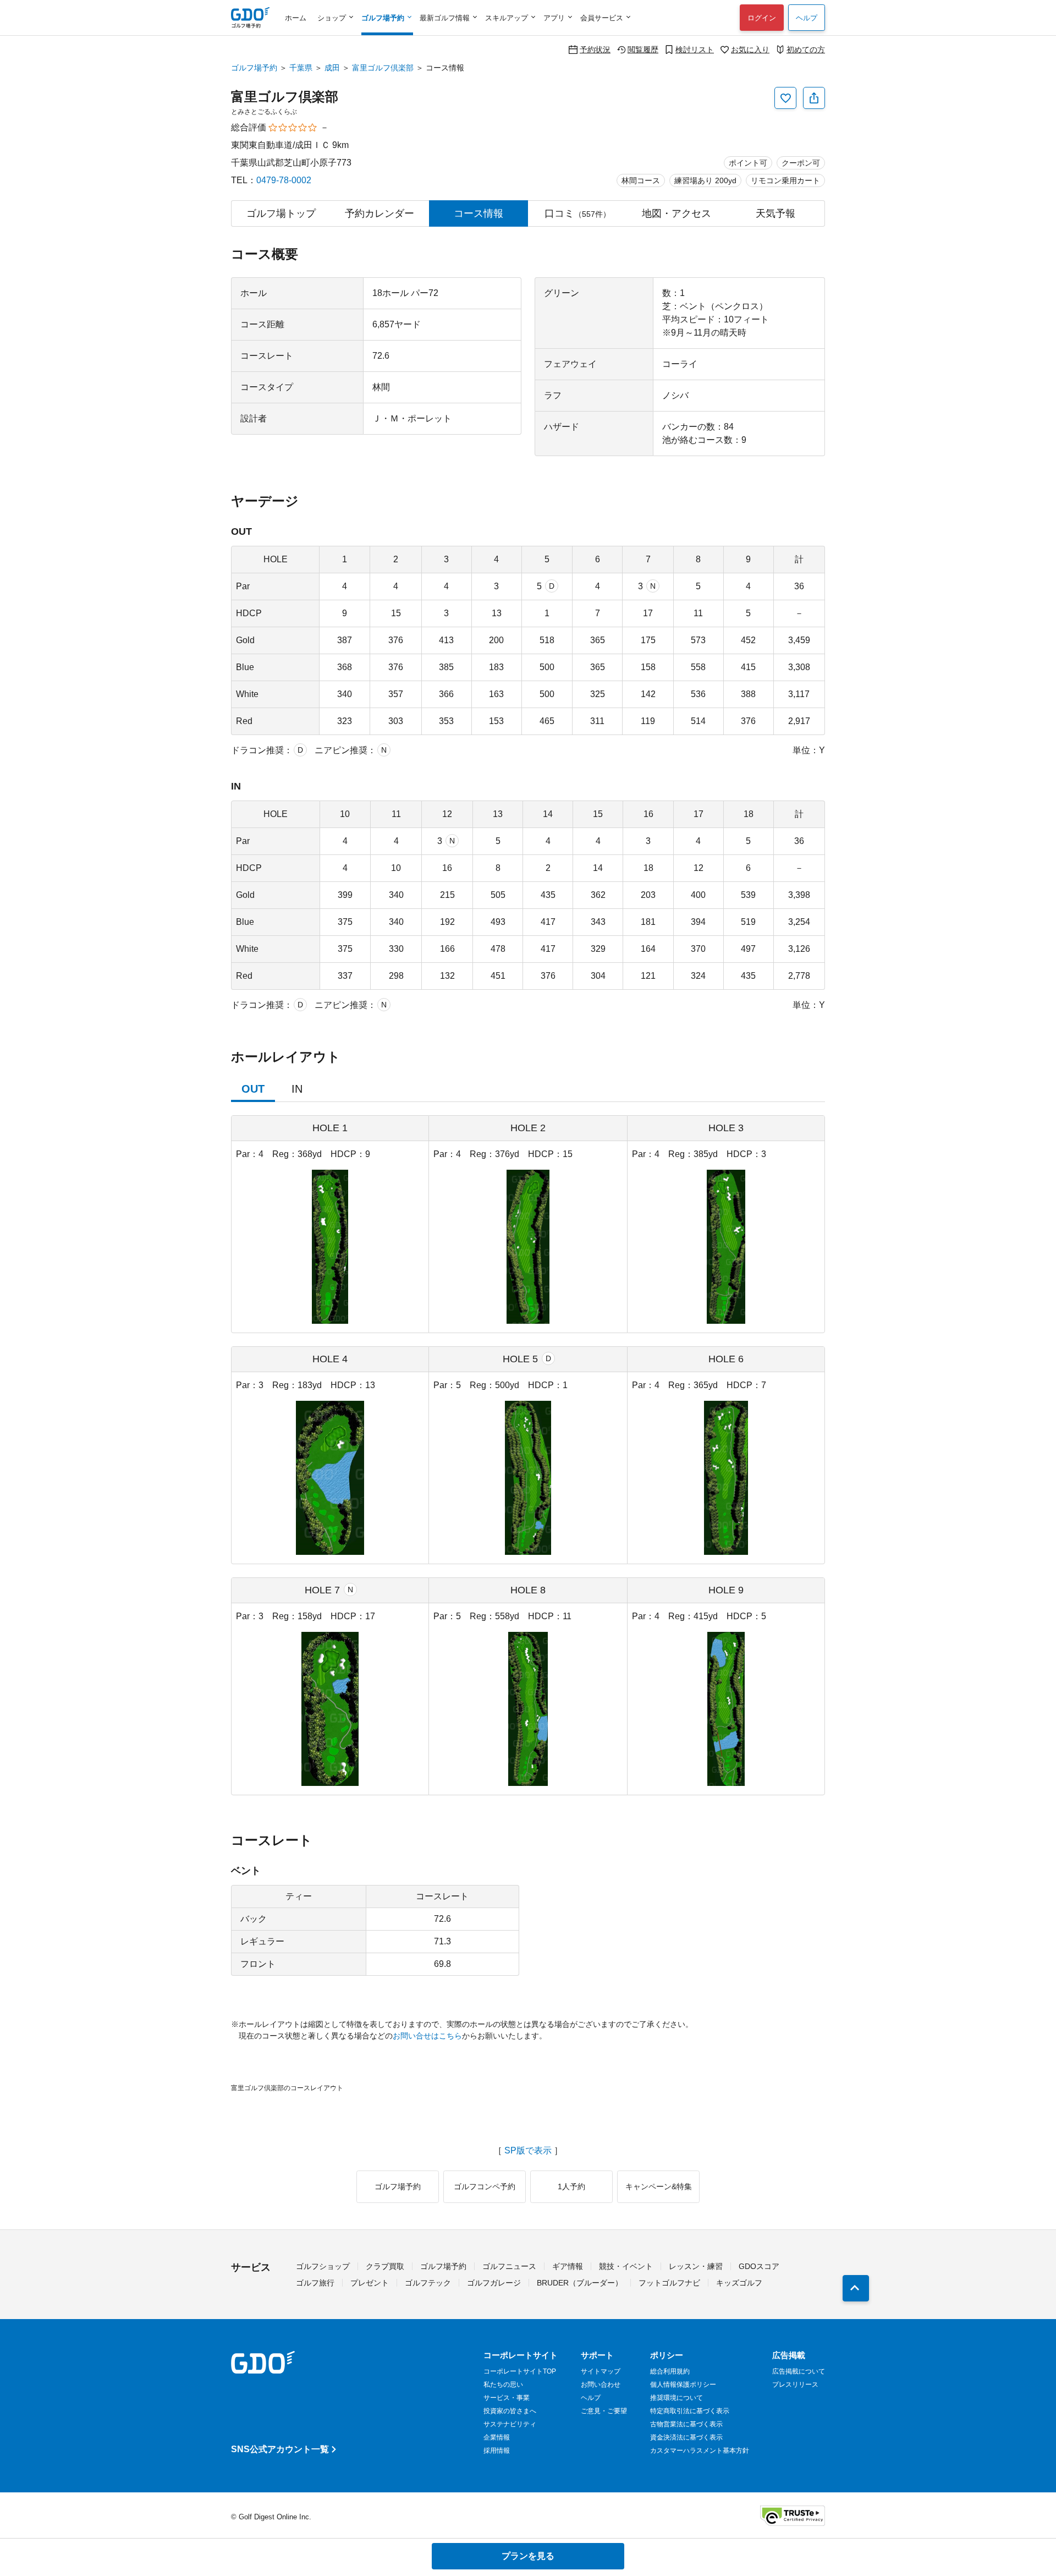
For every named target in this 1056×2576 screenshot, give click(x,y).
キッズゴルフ (739, 2283)
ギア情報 (568, 2266)
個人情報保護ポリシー (683, 2385)
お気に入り (750, 49)
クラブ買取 (385, 2266)
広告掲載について (799, 2371)
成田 (332, 68)
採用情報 (497, 2451)
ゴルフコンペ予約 (485, 2186)
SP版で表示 (528, 2151)
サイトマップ (601, 2371)
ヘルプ (807, 18)
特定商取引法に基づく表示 (690, 2411)
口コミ (577, 213)
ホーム (296, 18)
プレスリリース (795, 2385)
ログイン (762, 18)
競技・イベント (626, 2266)
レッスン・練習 (696, 2266)
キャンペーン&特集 (659, 2186)
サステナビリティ (510, 2424)
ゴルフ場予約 (254, 68)
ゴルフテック (428, 2283)
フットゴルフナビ (669, 2283)
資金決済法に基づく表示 (686, 2437)
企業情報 (497, 2437)
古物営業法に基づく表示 (686, 2424)
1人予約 (571, 2186)
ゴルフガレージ (494, 2283)
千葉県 (301, 68)
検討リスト (695, 49)
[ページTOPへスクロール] (856, 2288)
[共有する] (814, 98)
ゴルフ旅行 (315, 2283)
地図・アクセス (676, 213)
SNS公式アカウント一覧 (280, 2449)
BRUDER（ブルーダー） (580, 2283)
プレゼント (370, 2283)
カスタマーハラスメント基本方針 (700, 2451)
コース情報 (479, 213)
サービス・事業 (507, 2398)
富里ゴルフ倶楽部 (383, 68)
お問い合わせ (601, 2385)
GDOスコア (759, 2266)
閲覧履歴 (643, 49)
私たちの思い (503, 2385)
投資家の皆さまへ (510, 2411)
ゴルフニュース (509, 2266)
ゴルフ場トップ (281, 213)
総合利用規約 (670, 2371)
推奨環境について (676, 2398)
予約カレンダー (380, 213)
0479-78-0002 (284, 180)
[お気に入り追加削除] (785, 98)
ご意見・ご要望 (604, 2411)
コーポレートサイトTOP (520, 2371)
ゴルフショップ (323, 2266)
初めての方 (806, 49)
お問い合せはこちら (427, 2036)
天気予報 (776, 213)
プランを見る (528, 2556)
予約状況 (595, 49)
